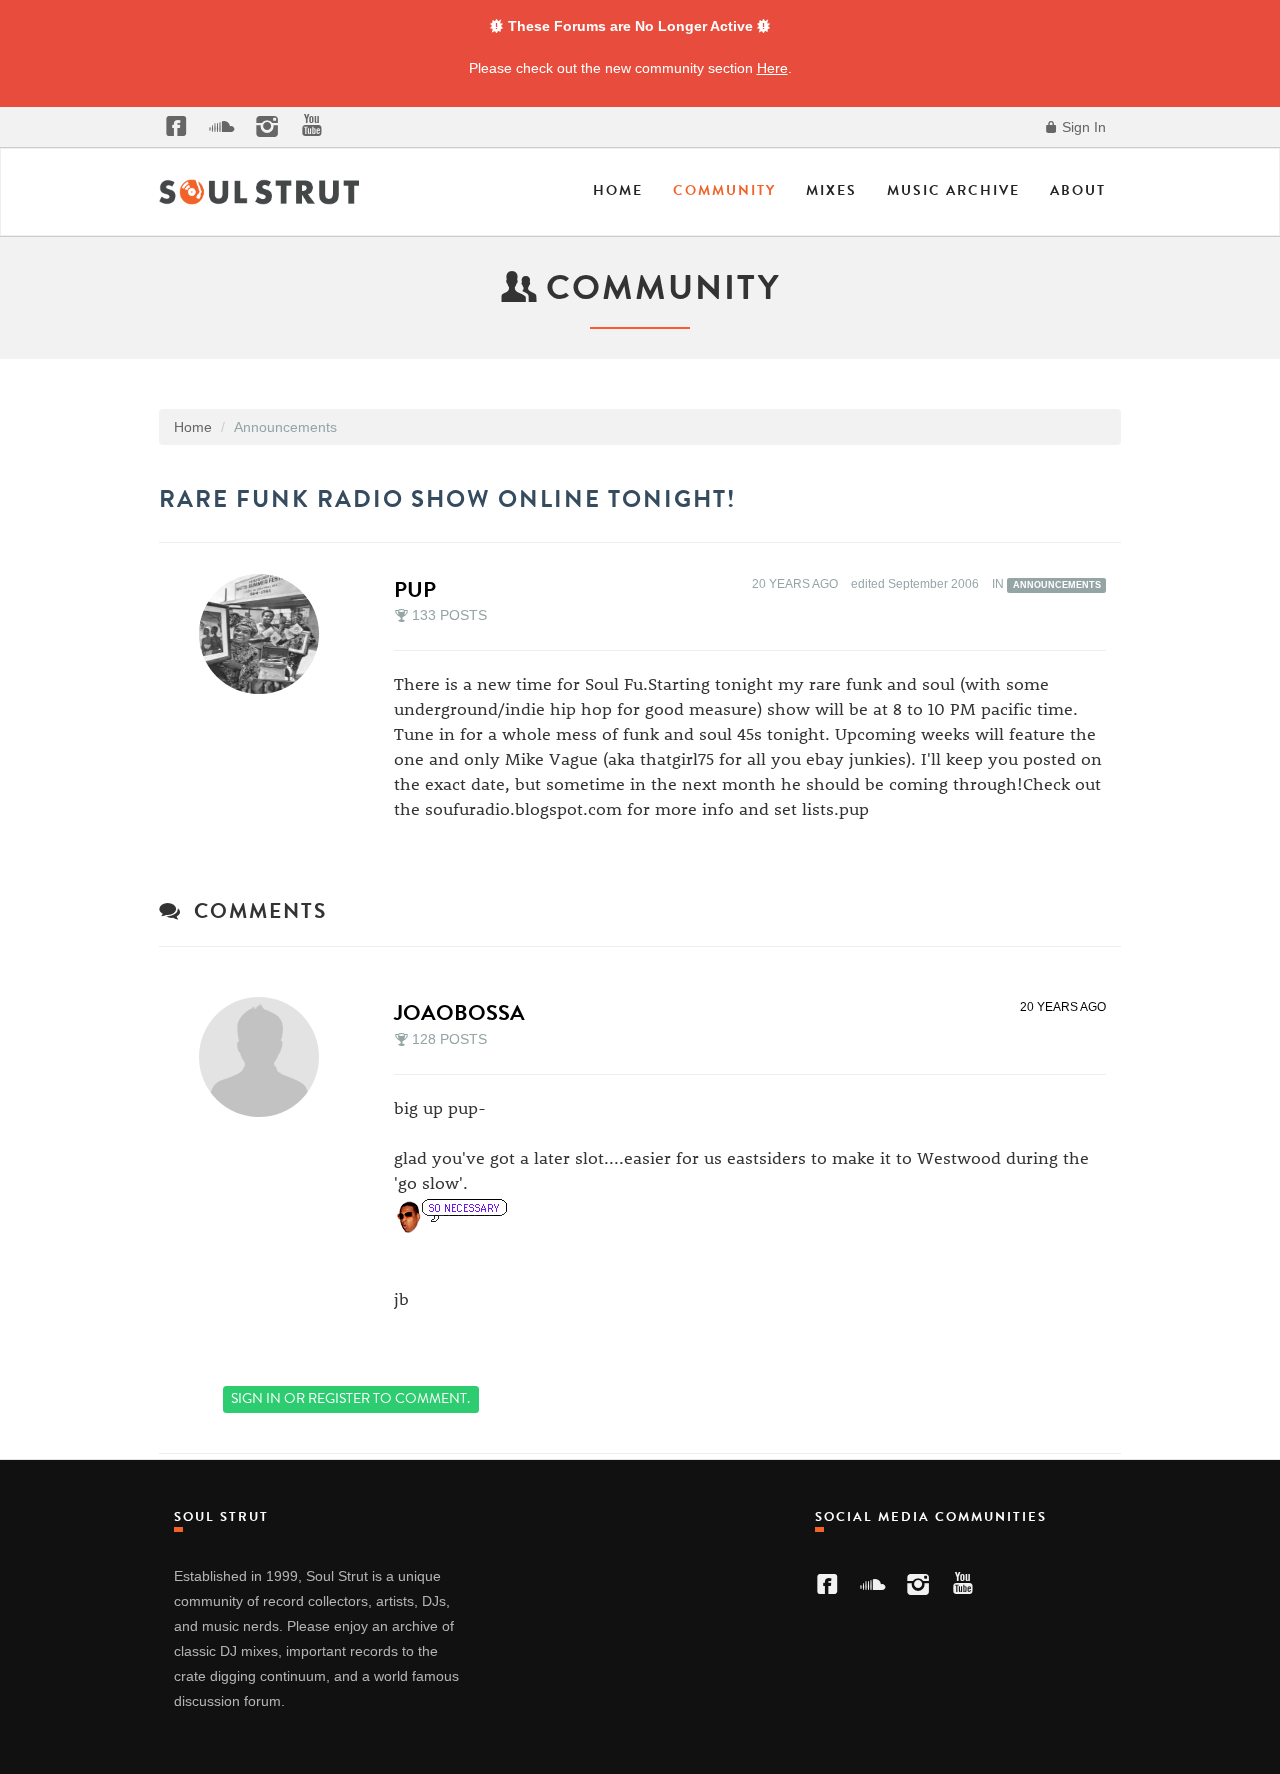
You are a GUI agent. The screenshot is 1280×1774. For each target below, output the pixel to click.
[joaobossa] (265, 1057)
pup (415, 589)
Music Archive (953, 190)
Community (724, 190)
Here (772, 68)
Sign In (1082, 127)
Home (618, 190)
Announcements (1057, 585)
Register (339, 1398)
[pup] (265, 634)
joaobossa (459, 1012)
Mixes (831, 190)
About (1078, 190)
